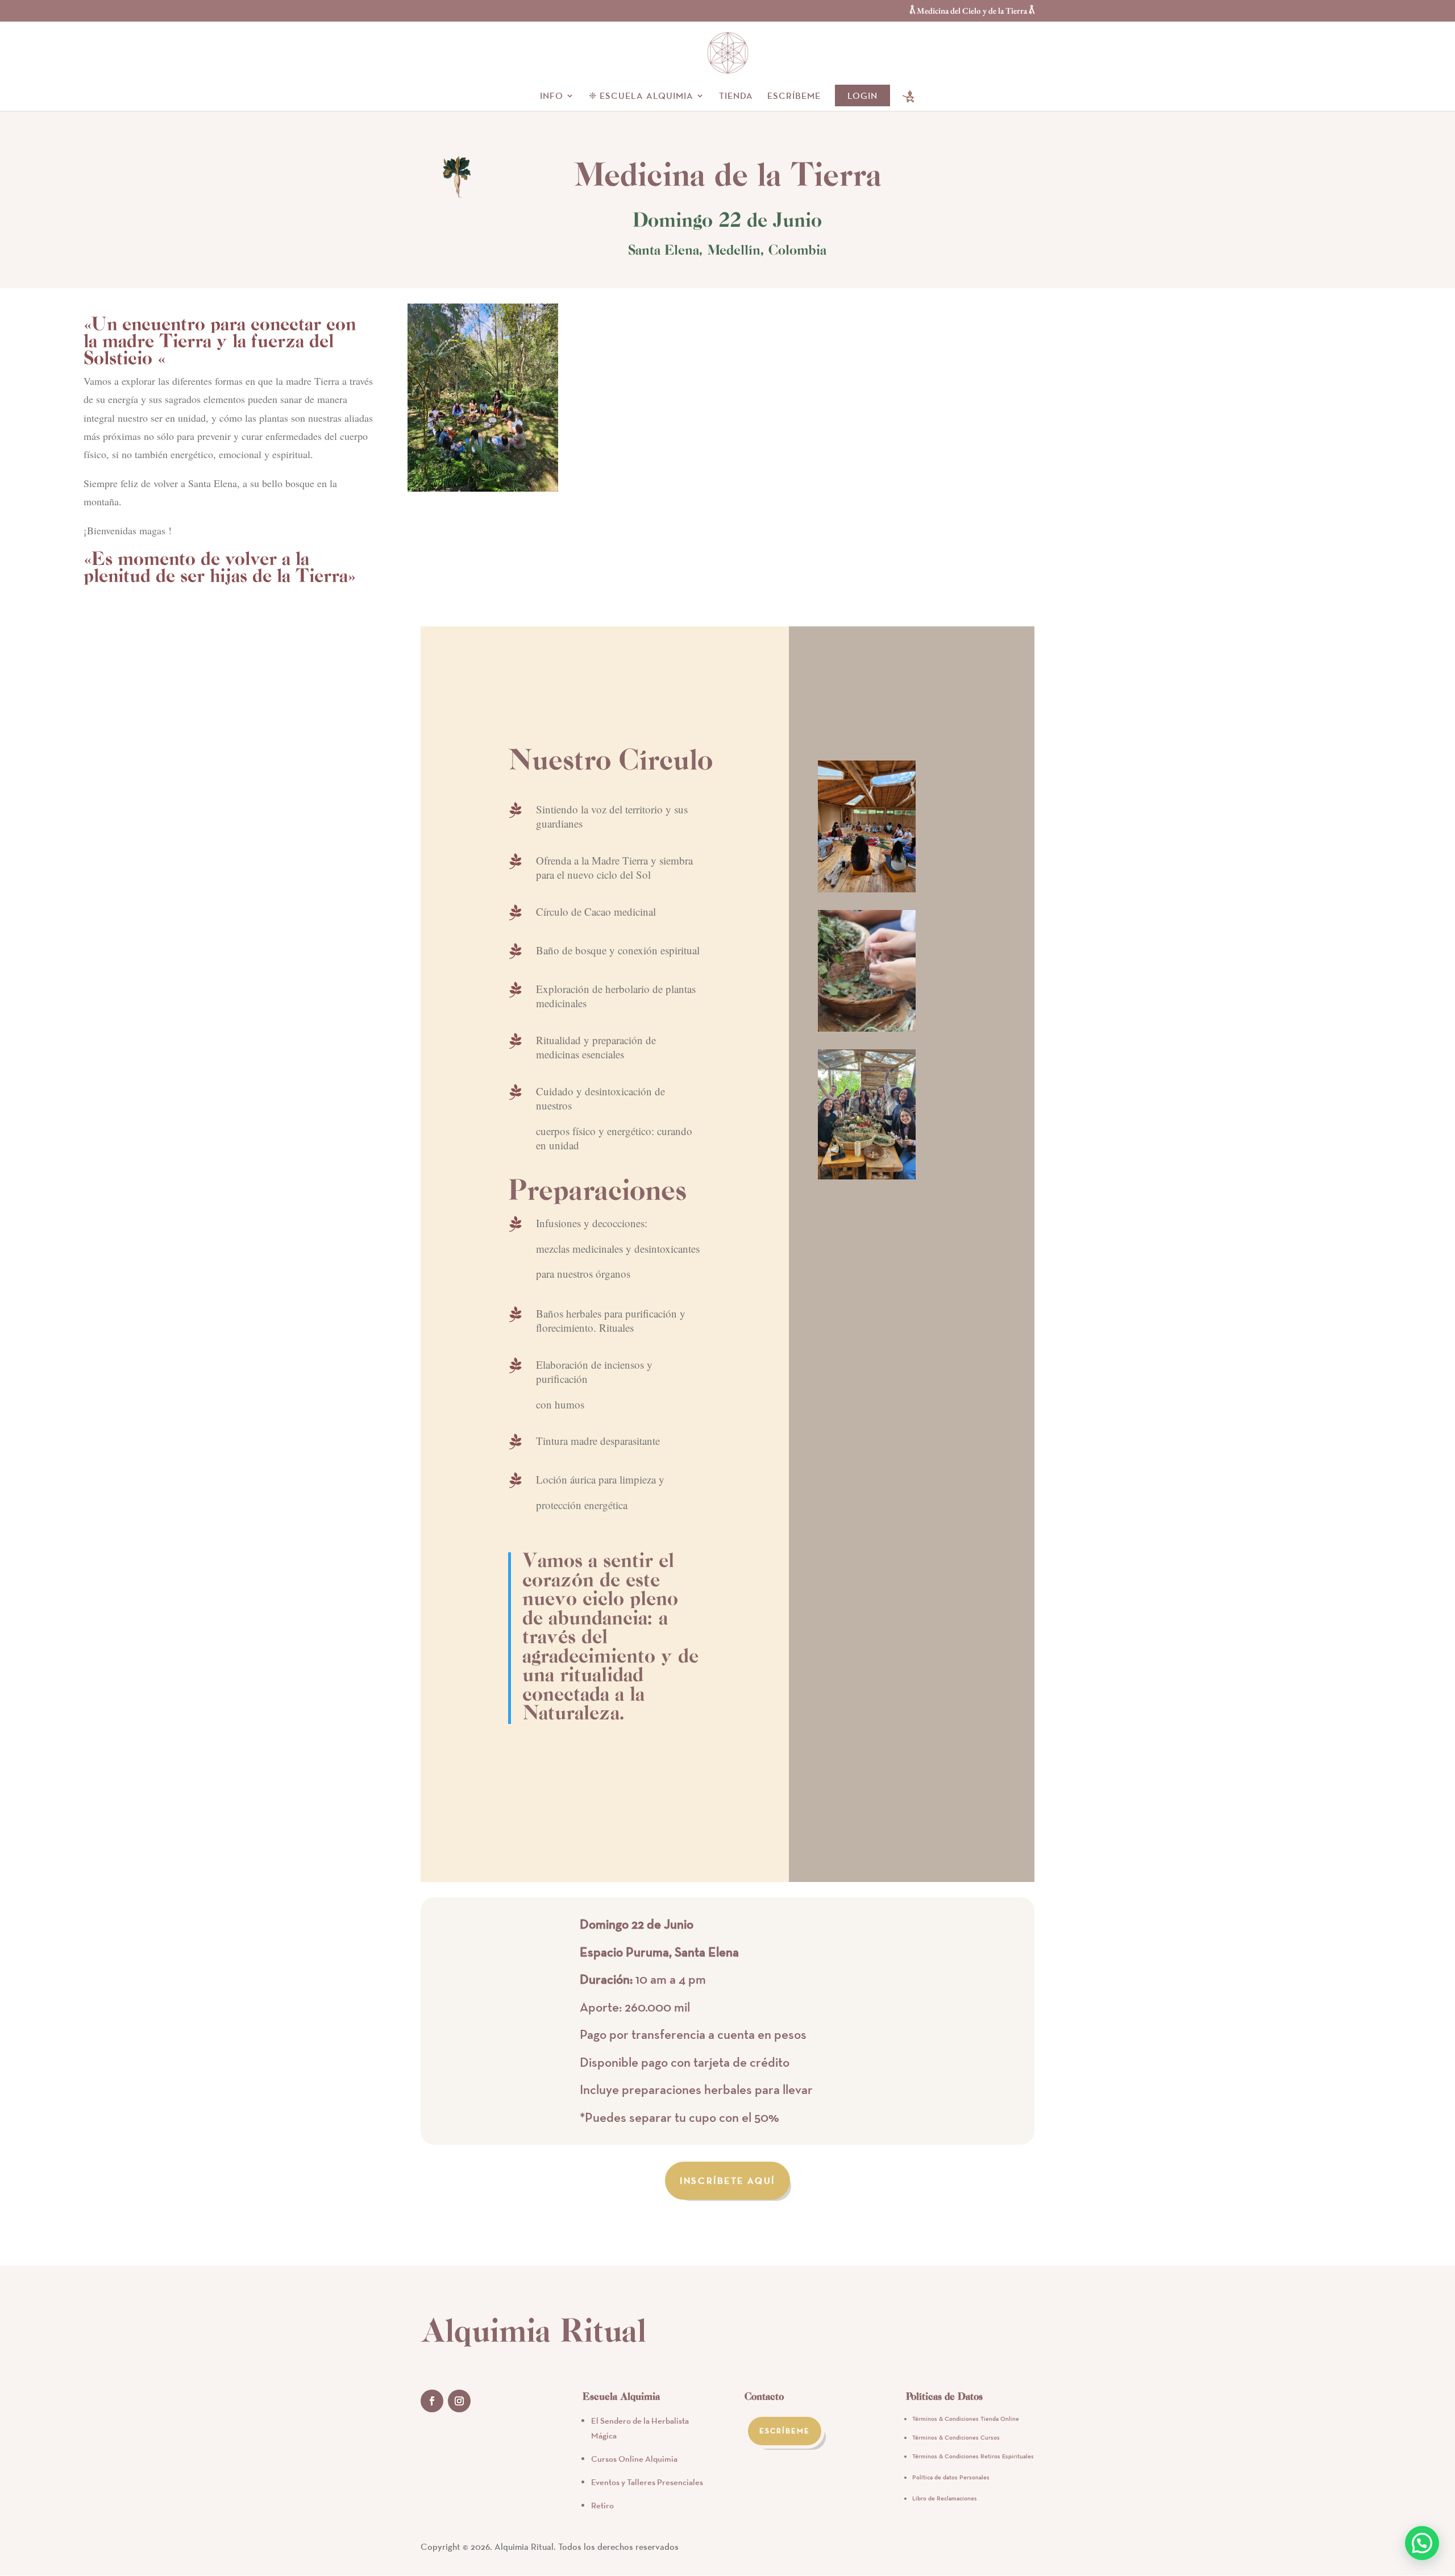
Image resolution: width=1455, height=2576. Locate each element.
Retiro (602, 2505)
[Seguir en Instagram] (459, 2401)
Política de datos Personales (951, 2477)
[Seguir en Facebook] (432, 2401)
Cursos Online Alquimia (634, 2459)
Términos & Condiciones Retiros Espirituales (973, 2456)
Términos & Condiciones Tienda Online (966, 2419)
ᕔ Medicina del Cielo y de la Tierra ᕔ (972, 11)
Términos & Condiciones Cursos (956, 2437)
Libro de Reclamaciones (945, 2498)
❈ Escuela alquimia (641, 96)
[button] (1422, 2543)
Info (552, 96)
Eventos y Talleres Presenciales (647, 2482)
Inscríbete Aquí (727, 2180)
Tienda (736, 96)
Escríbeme (794, 96)
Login (862, 95)
